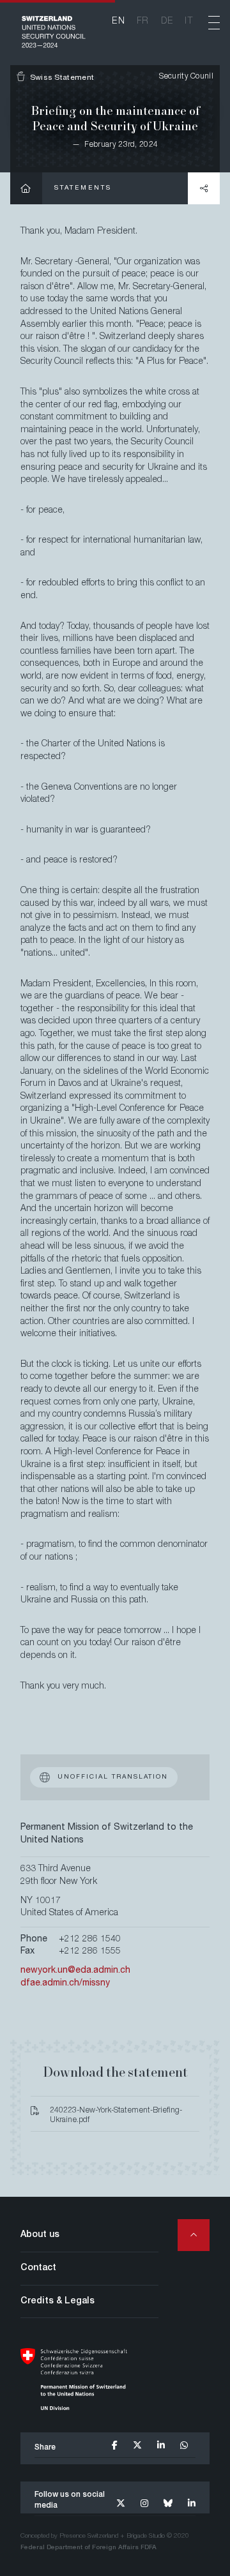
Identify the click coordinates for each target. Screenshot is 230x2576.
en (119, 22)
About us (40, 2235)
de (167, 22)
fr (143, 22)
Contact (38, 2268)
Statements (83, 188)
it (189, 22)
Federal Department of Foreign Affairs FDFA (88, 2548)
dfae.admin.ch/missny (65, 1984)
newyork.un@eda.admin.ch (75, 1971)
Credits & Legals (57, 2301)
